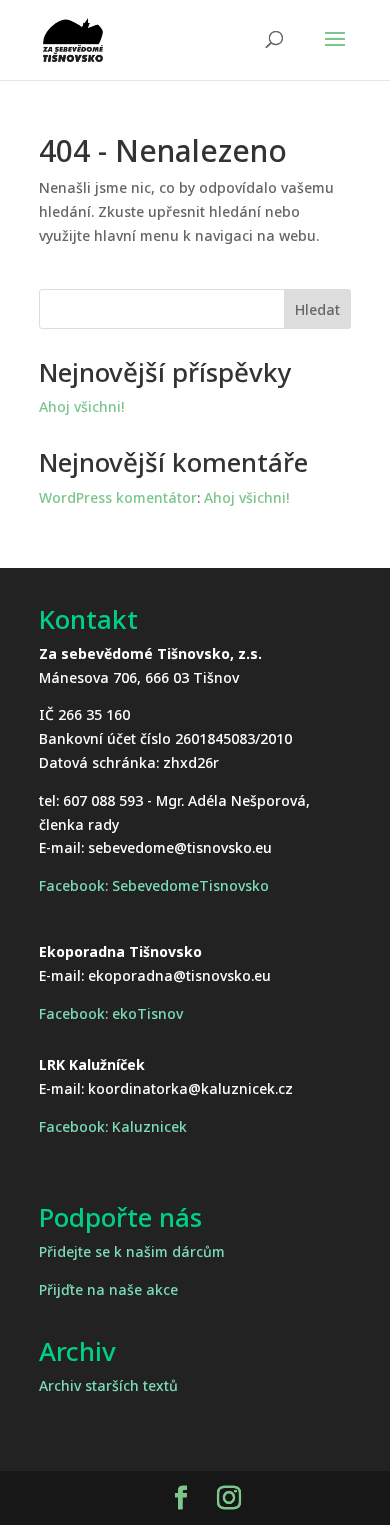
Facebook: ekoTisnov (111, 1013)
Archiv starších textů (108, 1385)
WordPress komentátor (118, 497)
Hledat (317, 309)
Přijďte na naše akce (108, 1289)
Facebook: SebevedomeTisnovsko (154, 885)
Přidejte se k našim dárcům (132, 1251)
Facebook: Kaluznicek (113, 1126)
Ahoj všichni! (81, 406)
